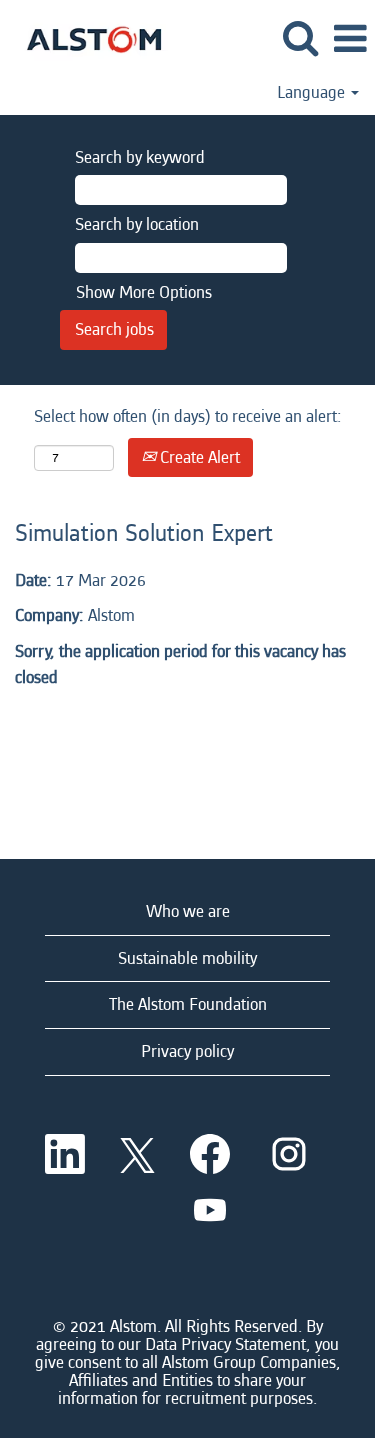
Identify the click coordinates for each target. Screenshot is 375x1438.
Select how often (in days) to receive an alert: (188, 416)
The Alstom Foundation (188, 1004)
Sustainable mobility (187, 958)
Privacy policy (187, 1051)
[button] (350, 40)
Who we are (188, 911)
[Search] (300, 39)
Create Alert (198, 457)
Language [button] (313, 93)
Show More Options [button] (144, 292)
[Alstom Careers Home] (86, 37)
